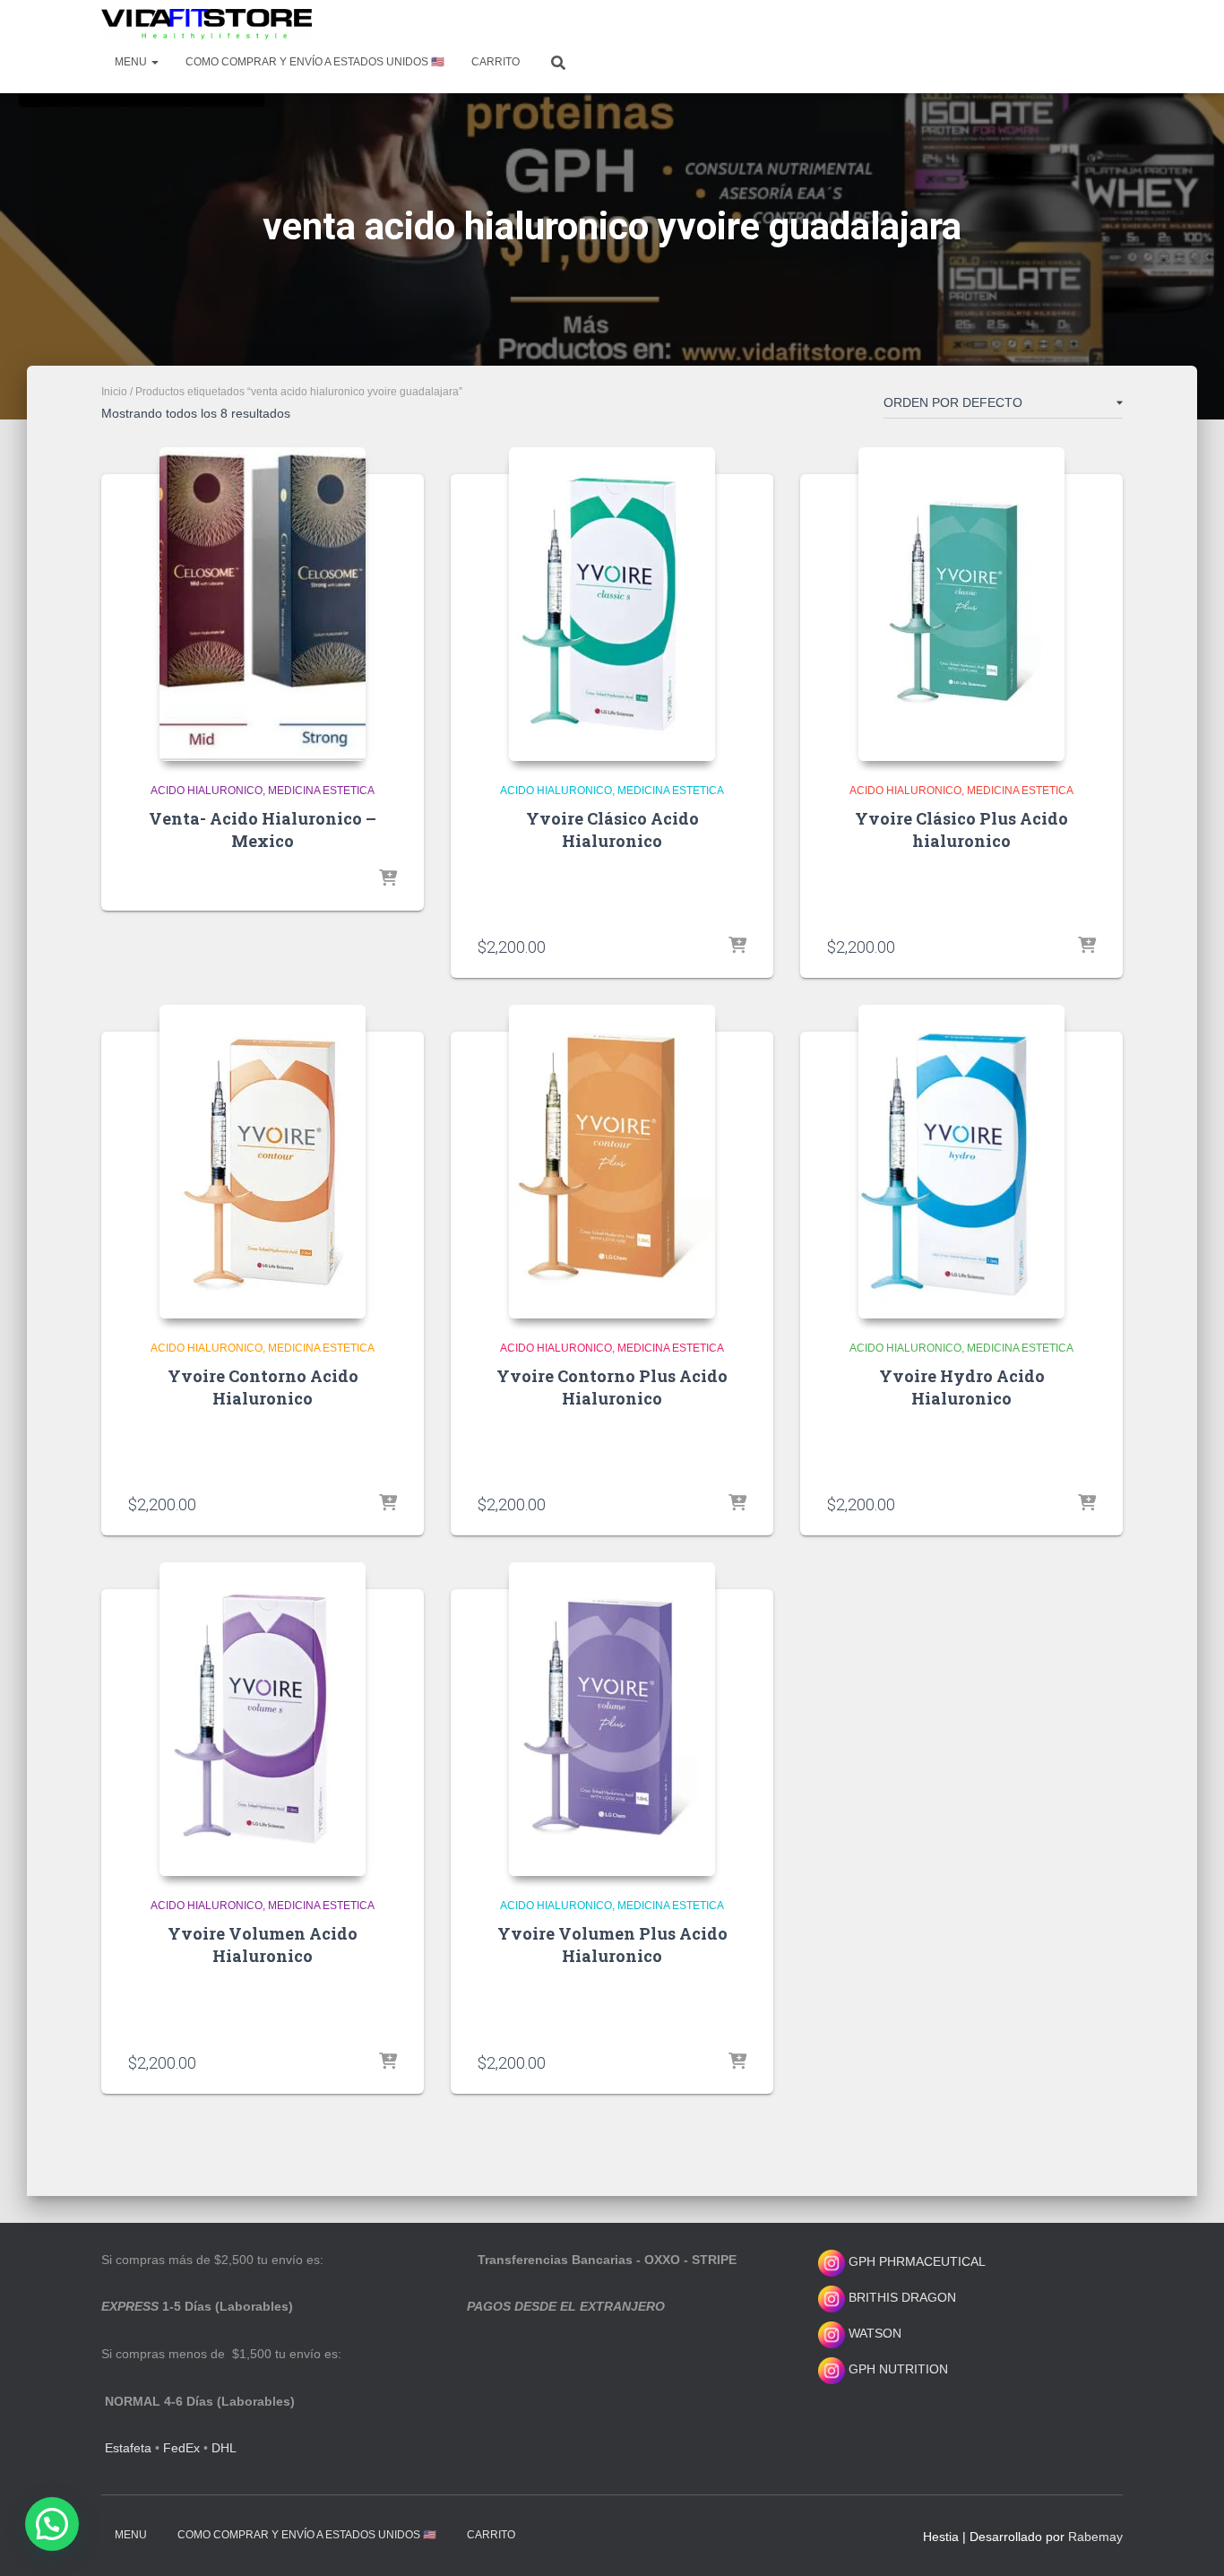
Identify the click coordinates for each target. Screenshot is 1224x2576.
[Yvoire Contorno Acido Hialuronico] (263, 1162)
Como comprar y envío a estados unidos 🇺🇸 (315, 62)
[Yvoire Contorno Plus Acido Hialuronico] (612, 1162)
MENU (132, 62)
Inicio (114, 392)
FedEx (181, 2448)
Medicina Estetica (321, 791)
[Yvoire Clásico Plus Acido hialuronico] (961, 604)
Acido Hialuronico (207, 791)
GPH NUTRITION (896, 2369)
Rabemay (1095, 2537)
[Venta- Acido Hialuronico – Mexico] (263, 604)
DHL (224, 2448)
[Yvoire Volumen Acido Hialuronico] (263, 1719)
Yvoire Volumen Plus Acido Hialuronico (612, 1945)
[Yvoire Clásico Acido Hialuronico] (612, 604)
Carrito (496, 62)
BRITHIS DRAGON (901, 2297)
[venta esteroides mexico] (207, 24)
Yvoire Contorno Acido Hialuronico (263, 1387)
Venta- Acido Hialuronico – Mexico (263, 830)
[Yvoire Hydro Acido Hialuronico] (961, 1162)
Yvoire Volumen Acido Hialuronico (263, 1945)
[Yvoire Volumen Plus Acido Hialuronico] (612, 1719)
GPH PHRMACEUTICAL (917, 2261)
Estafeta (128, 2448)
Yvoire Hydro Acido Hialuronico (962, 1387)
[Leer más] (388, 879)
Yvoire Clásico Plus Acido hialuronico (961, 830)
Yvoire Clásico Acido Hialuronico (612, 830)
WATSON (873, 2333)
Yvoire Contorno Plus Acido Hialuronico (612, 1387)
